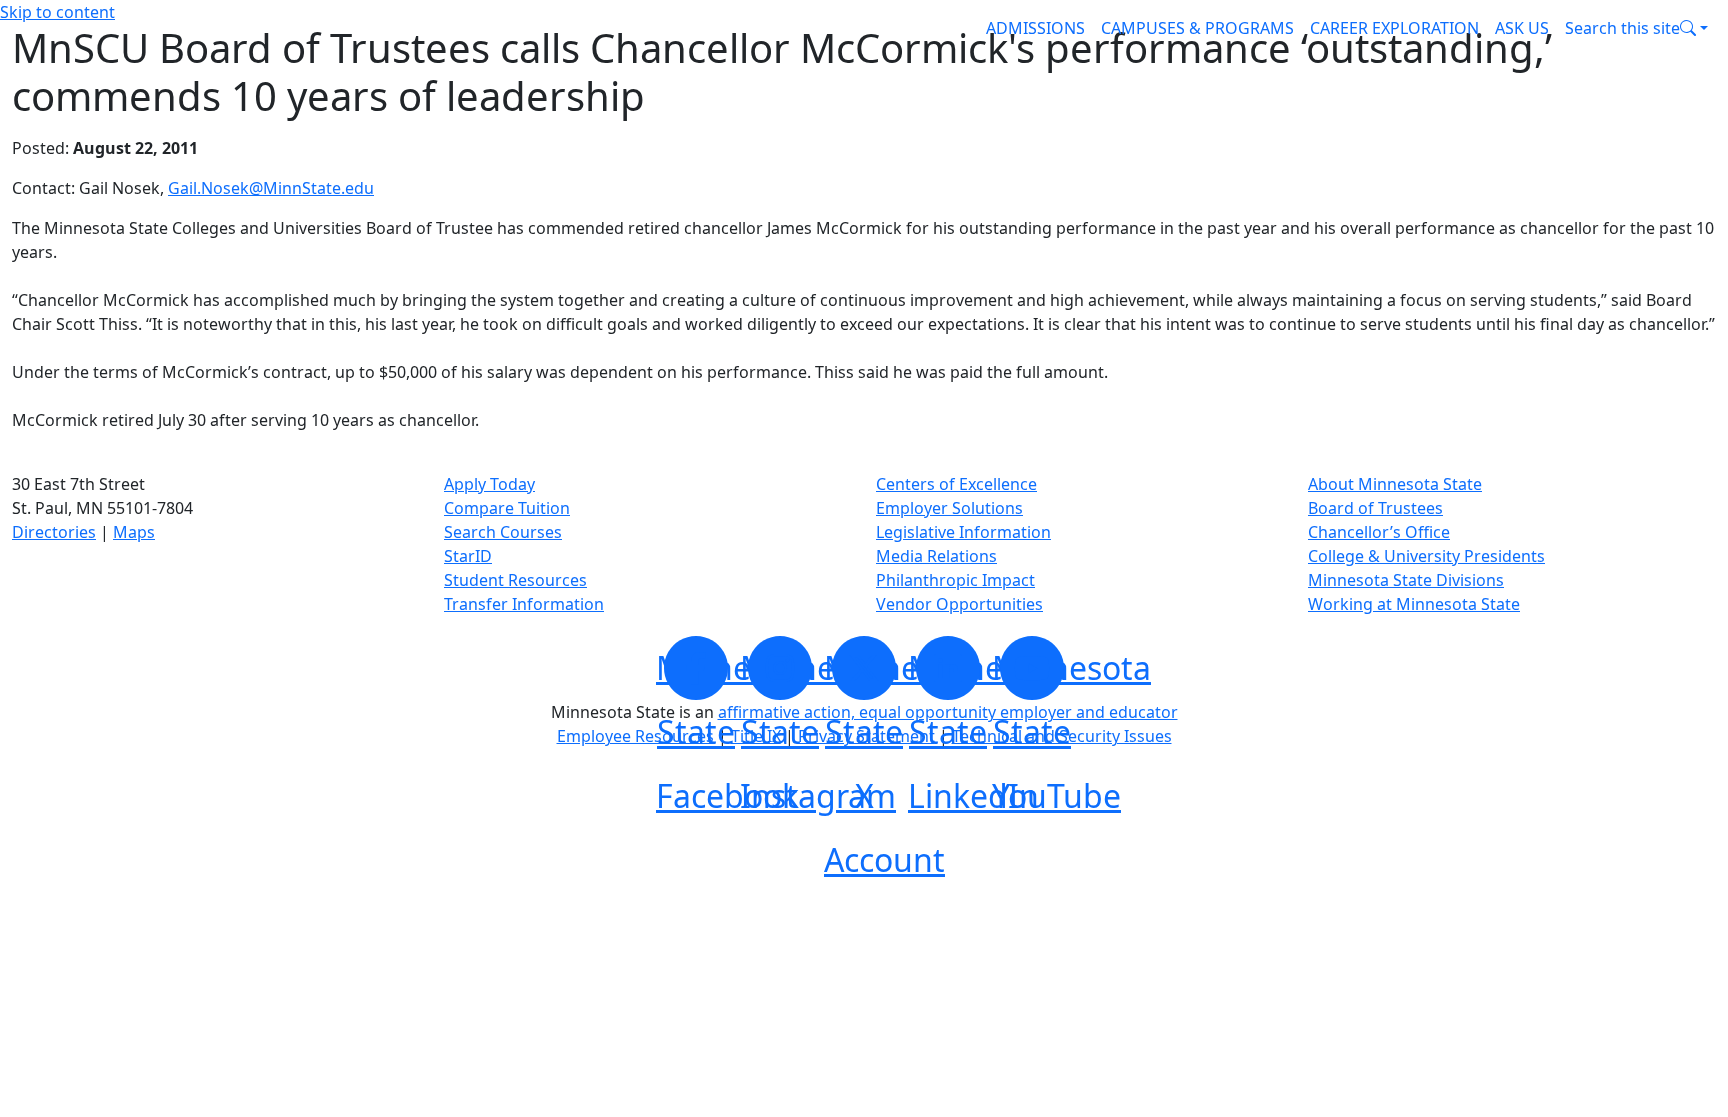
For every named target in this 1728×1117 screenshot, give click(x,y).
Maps (134, 532)
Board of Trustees (1375, 508)
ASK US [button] (1522, 28)
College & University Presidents (1426, 556)
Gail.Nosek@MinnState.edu (271, 188)
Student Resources (515, 580)
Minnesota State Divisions (1406, 580)
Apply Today (489, 484)
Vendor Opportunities (959, 604)
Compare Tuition (507, 508)
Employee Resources (635, 736)
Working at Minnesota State (1414, 604)
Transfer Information (524, 604)
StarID (468, 556)
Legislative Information (963, 532)
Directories (54, 532)
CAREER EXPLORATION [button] (1394, 28)
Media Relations (936, 556)
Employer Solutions (949, 508)
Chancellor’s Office (1379, 532)
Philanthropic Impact (955, 580)
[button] (1636, 28)
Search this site (1622, 28)
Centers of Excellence (956, 484)
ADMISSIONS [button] (1035, 28)
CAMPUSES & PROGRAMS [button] (1197, 28)
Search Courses (503, 532)
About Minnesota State (1395, 484)
